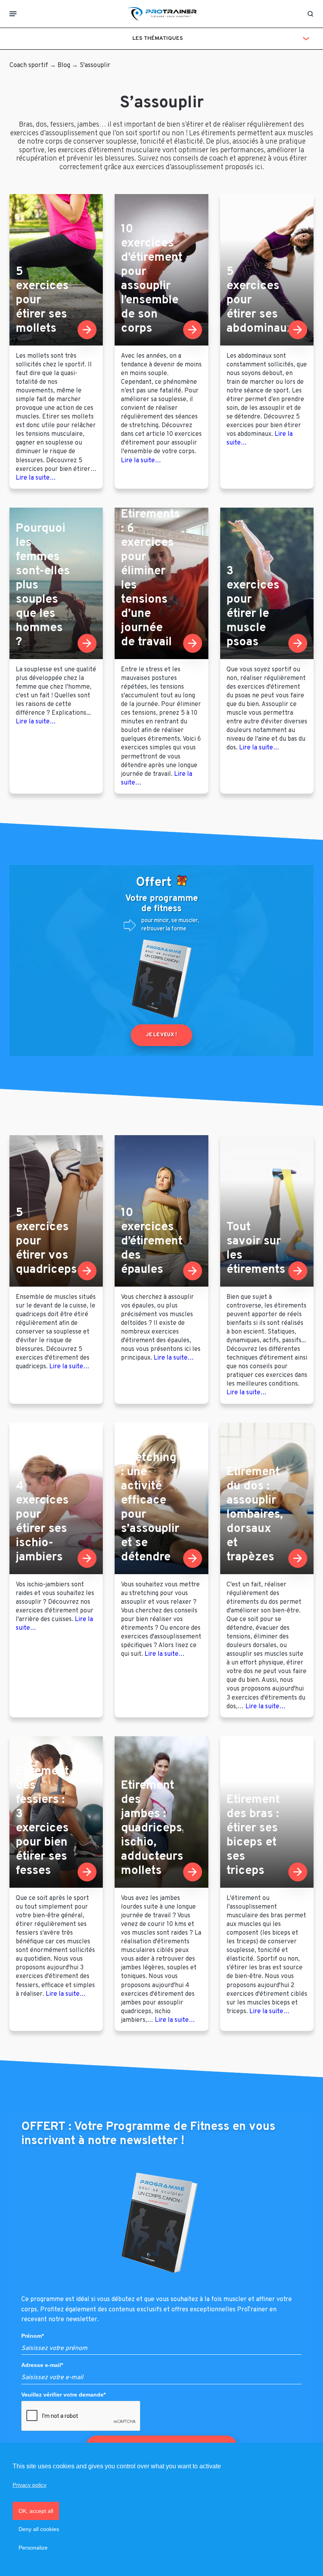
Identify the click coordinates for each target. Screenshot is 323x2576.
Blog (64, 65)
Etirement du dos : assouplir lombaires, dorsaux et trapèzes (255, 1515)
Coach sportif (29, 65)
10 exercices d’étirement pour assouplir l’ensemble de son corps (152, 279)
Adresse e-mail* (42, 2365)
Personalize (33, 2548)
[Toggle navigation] (13, 14)
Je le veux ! (161, 1035)
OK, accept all (36, 2511)
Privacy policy (30, 2485)
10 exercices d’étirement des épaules (152, 1241)
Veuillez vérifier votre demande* (63, 2394)
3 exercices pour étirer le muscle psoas (253, 607)
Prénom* (32, 2336)
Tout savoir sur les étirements (256, 1249)
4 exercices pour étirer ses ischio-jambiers (42, 1522)
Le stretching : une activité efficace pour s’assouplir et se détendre (150, 1501)
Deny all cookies (39, 2529)
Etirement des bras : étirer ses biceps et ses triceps (253, 1835)
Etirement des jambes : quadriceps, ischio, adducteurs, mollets (153, 1828)
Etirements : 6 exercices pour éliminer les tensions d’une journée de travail (150, 578)
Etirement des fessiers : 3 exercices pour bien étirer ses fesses (42, 1821)
